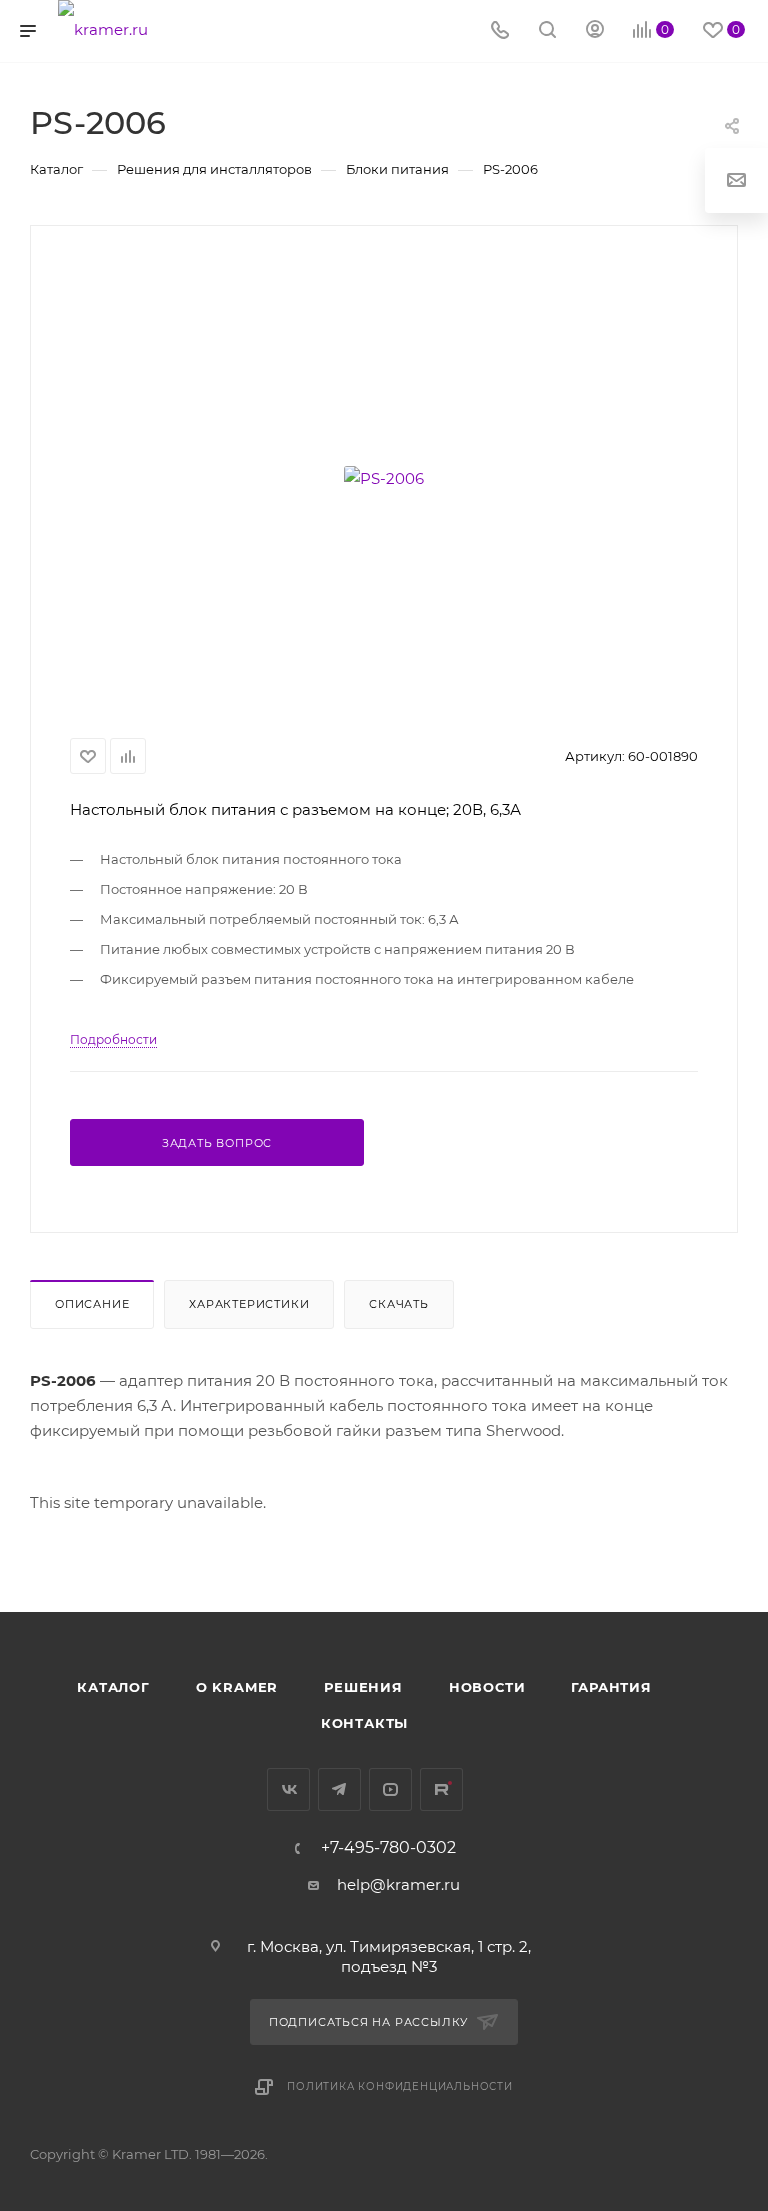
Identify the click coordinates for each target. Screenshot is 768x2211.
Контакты (364, 1723)
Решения (363, 1687)
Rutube (441, 1789)
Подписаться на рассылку (370, 2022)
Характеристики (249, 1304)
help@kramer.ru (398, 1884)
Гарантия (611, 1687)
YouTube (390, 1789)
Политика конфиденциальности (400, 2086)
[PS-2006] (384, 478)
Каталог (113, 1687)
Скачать (399, 1304)
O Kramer (237, 1687)
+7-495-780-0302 (388, 1848)
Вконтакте (288, 1789)
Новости (487, 1687)
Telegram (339, 1789)
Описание (92, 1304)
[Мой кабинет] (595, 31)
